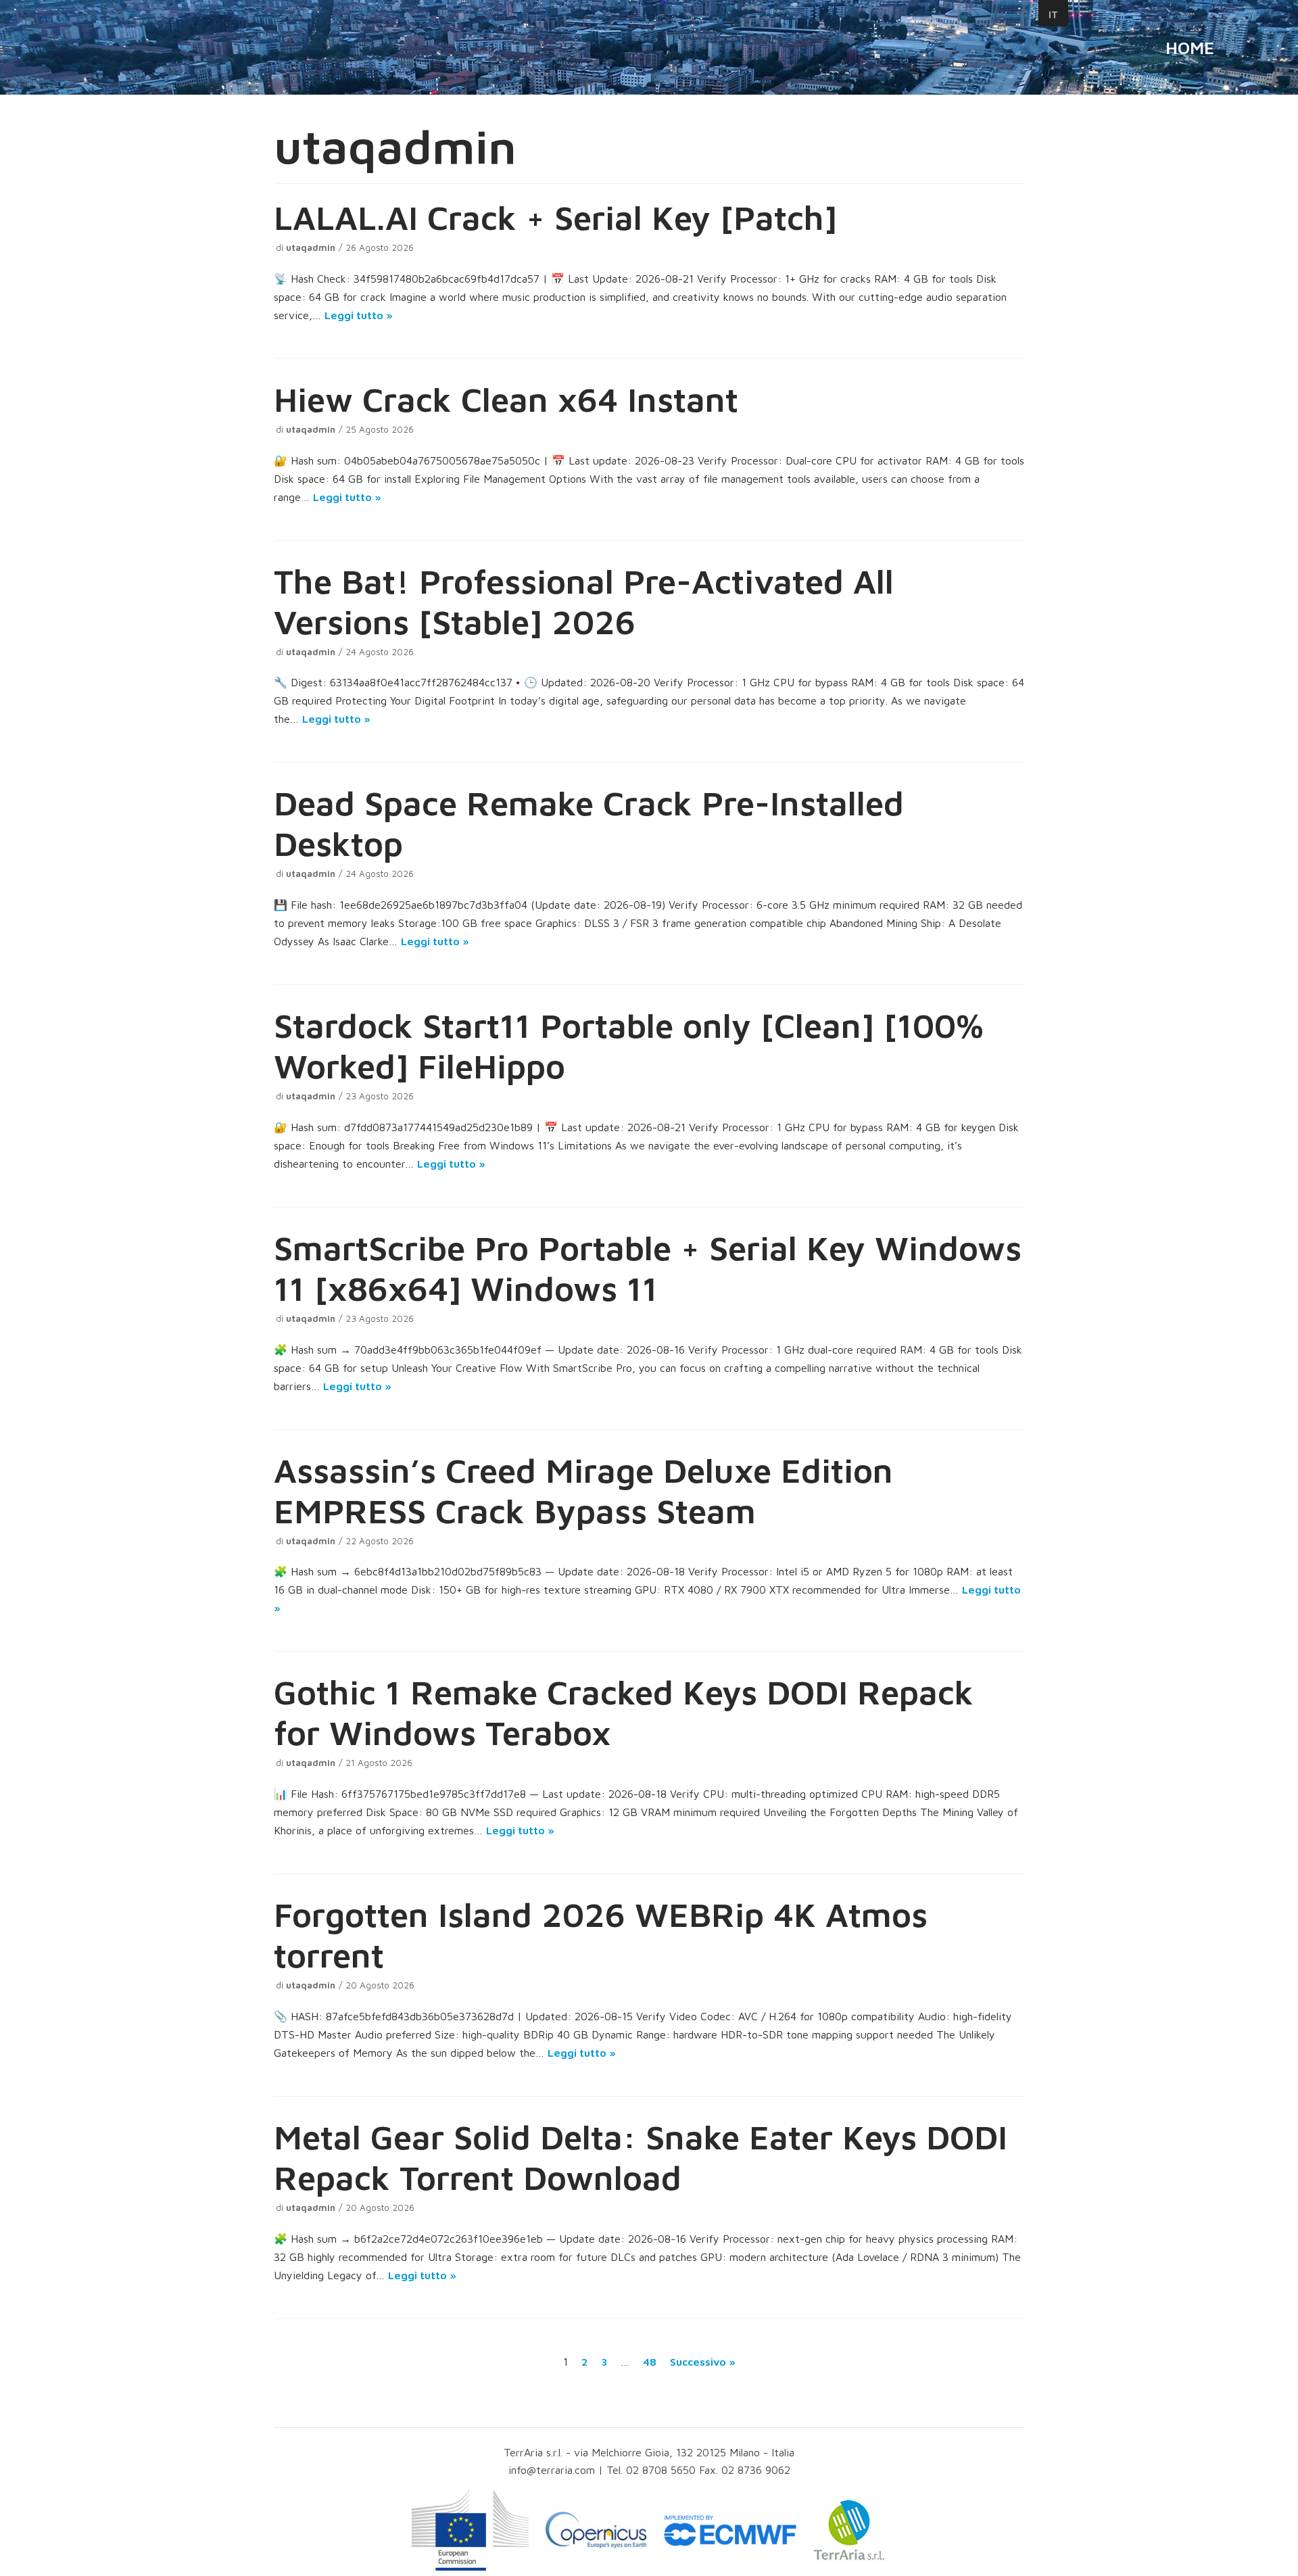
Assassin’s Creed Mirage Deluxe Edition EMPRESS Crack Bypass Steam (583, 1490)
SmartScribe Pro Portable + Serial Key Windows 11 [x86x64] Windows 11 (648, 1268)
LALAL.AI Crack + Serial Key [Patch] (555, 217)
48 (650, 2362)
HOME (1190, 47)
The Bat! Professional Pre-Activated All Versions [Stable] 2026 (584, 601)
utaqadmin (311, 247)
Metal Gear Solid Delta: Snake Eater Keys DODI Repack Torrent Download (641, 2157)
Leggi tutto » (359, 315)
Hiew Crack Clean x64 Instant (506, 399)
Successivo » (703, 2362)
